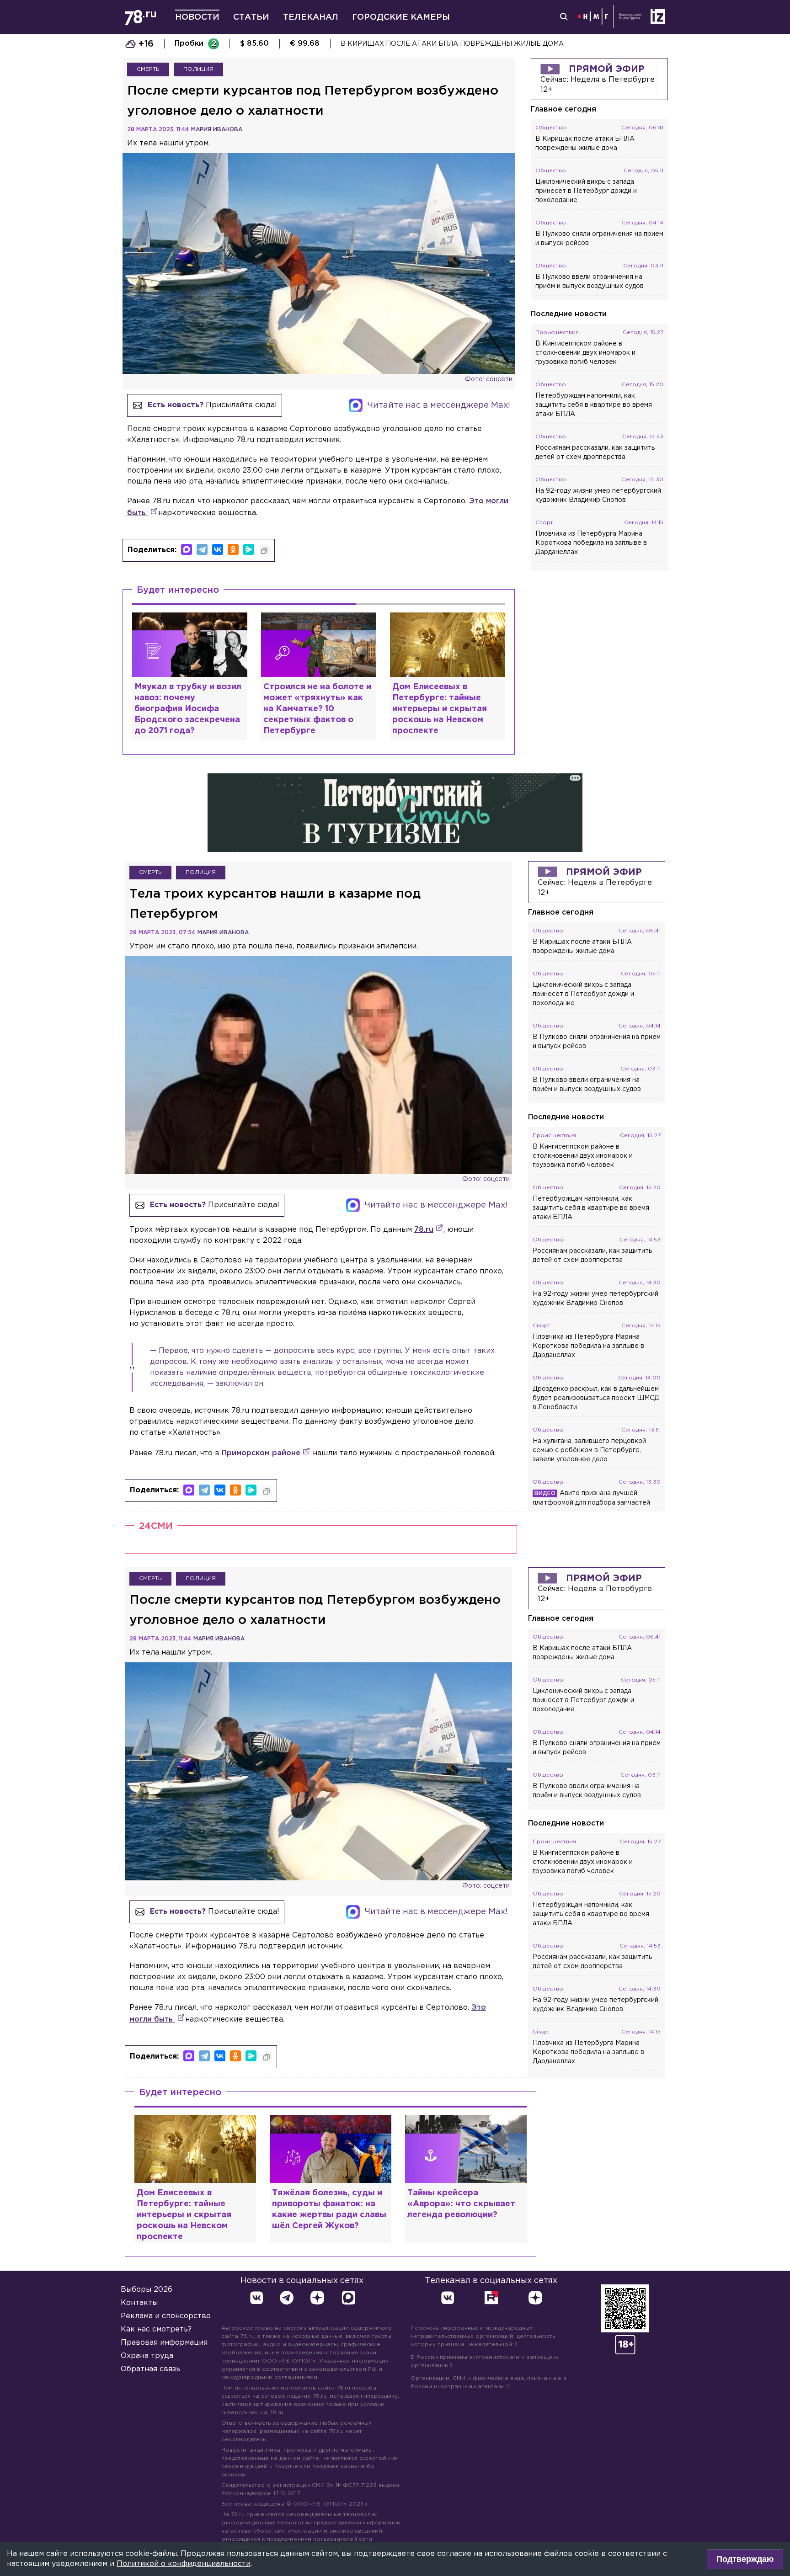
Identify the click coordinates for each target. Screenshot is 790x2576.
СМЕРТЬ (148, 69)
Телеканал (311, 17)
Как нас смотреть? (156, 2329)
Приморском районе (261, 1453)
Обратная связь (150, 2369)
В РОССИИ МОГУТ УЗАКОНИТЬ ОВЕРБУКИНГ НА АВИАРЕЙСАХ (451, 44)
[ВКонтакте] (218, 549)
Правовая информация (164, 2343)
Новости (197, 17)
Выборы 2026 (147, 2290)
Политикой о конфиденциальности (184, 2564)
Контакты (139, 2303)
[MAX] (187, 549)
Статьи (251, 17)
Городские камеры (401, 17)
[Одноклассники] (233, 549)
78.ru (424, 1230)
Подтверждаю (745, 2559)
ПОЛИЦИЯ (198, 69)
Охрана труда (147, 2356)
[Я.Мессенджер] (249, 549)
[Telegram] (202, 549)
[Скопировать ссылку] (264, 551)
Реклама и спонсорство (166, 2316)
